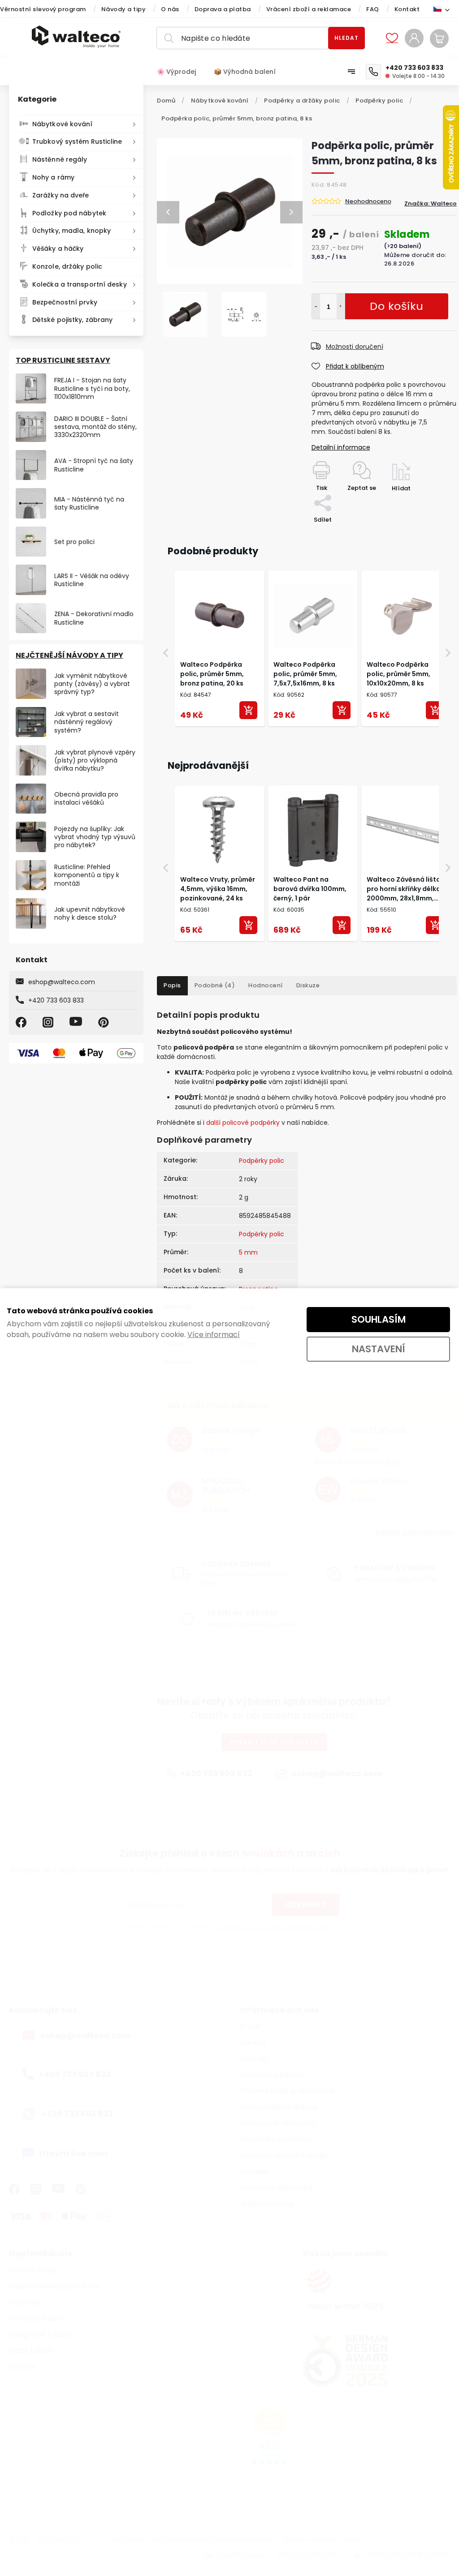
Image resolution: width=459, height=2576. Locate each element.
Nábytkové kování (63, 124)
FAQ (373, 9)
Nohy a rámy (53, 177)
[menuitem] (181, 72)
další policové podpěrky (243, 1123)
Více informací (214, 1335)
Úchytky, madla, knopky (71, 231)
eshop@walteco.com (62, 982)
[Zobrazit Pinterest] (105, 1022)
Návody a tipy (124, 9)
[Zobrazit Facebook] (22, 1022)
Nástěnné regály (60, 159)
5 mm (248, 1252)
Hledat (346, 38)
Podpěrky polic (262, 1161)
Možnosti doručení (355, 347)
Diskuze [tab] (308, 985)
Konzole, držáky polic (67, 266)
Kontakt (407, 9)
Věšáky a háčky (58, 249)
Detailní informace (341, 447)
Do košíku (341, 306)
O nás (170, 9)
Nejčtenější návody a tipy (69, 655)
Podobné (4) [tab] (215, 985)
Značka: (431, 204)
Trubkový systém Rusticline (77, 141)
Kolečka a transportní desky (80, 284)
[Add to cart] (248, 710)
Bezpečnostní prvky (65, 302)
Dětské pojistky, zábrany (72, 320)
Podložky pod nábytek (69, 213)
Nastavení (379, 1349)
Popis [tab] (172, 985)
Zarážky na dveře (61, 195)
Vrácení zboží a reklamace (309, 9)
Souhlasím (379, 1319)
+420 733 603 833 (56, 1000)
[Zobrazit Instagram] (49, 1022)
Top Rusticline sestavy (63, 360)
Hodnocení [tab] (266, 985)
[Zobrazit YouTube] (77, 1022)
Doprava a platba (223, 9)
